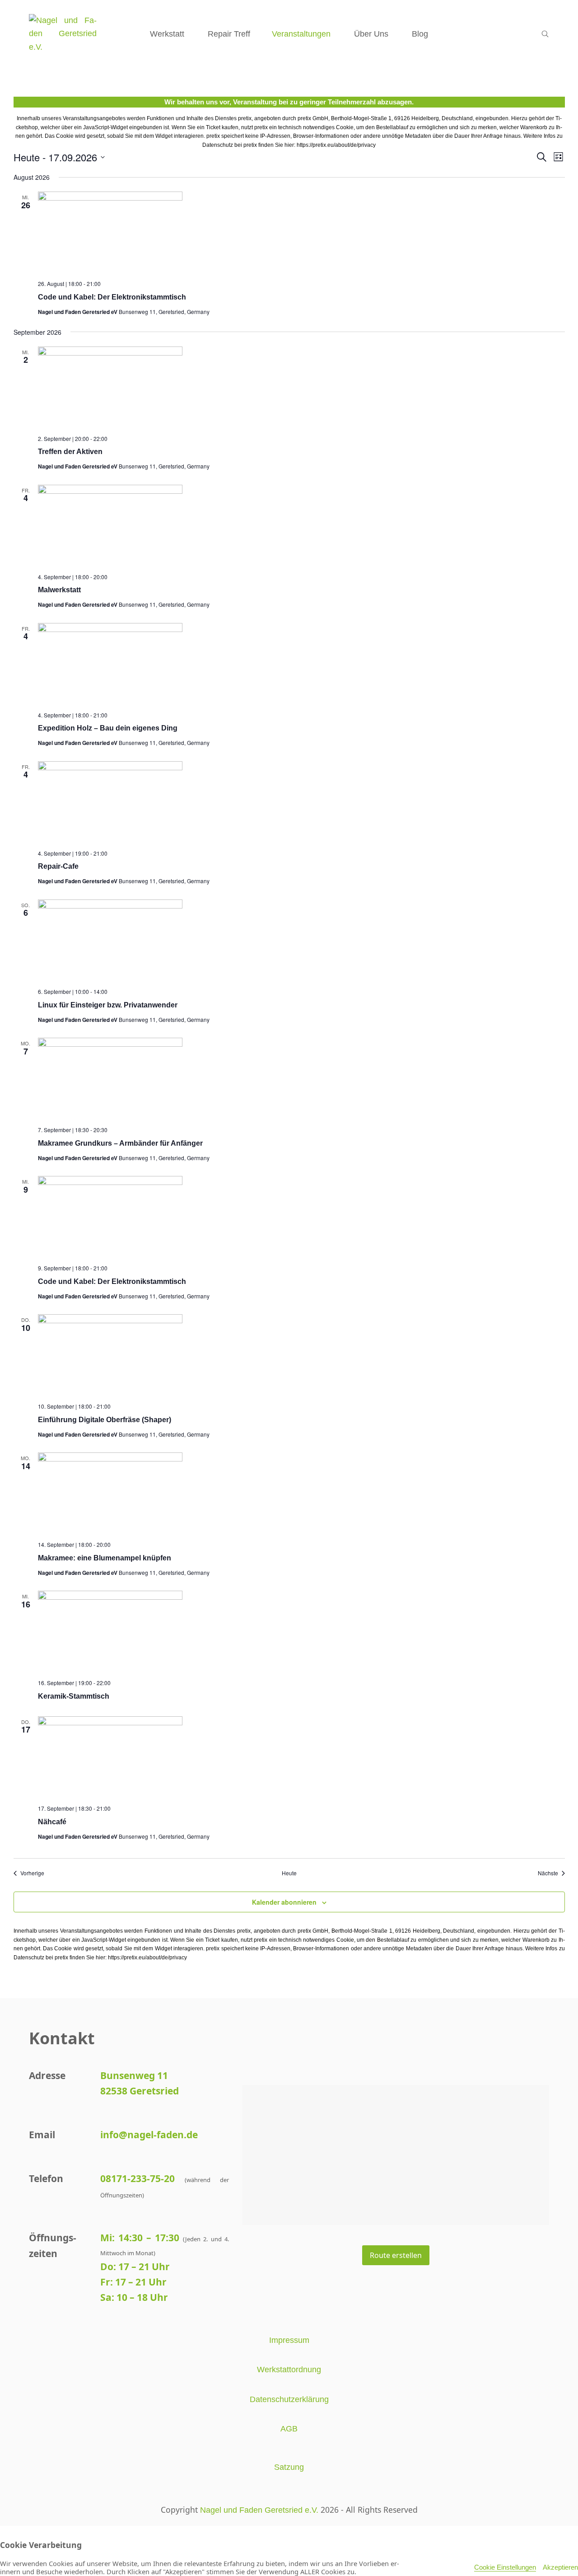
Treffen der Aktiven (70, 452)
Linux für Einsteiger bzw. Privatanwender (108, 1005)
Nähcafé (52, 1822)
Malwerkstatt (59, 590)
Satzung (289, 2467)
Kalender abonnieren (284, 1902)
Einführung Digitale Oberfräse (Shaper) (105, 1420)
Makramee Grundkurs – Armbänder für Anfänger (120, 1143)
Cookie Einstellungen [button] (505, 2567)
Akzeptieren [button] (560, 2567)
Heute (289, 1873)
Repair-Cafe (58, 866)
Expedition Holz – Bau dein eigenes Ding (108, 728)
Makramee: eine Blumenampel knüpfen (105, 1558)
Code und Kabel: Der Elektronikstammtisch (112, 297)
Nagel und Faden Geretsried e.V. (259, 2510)
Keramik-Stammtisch (74, 1696)
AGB (289, 2429)
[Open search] (545, 34)
